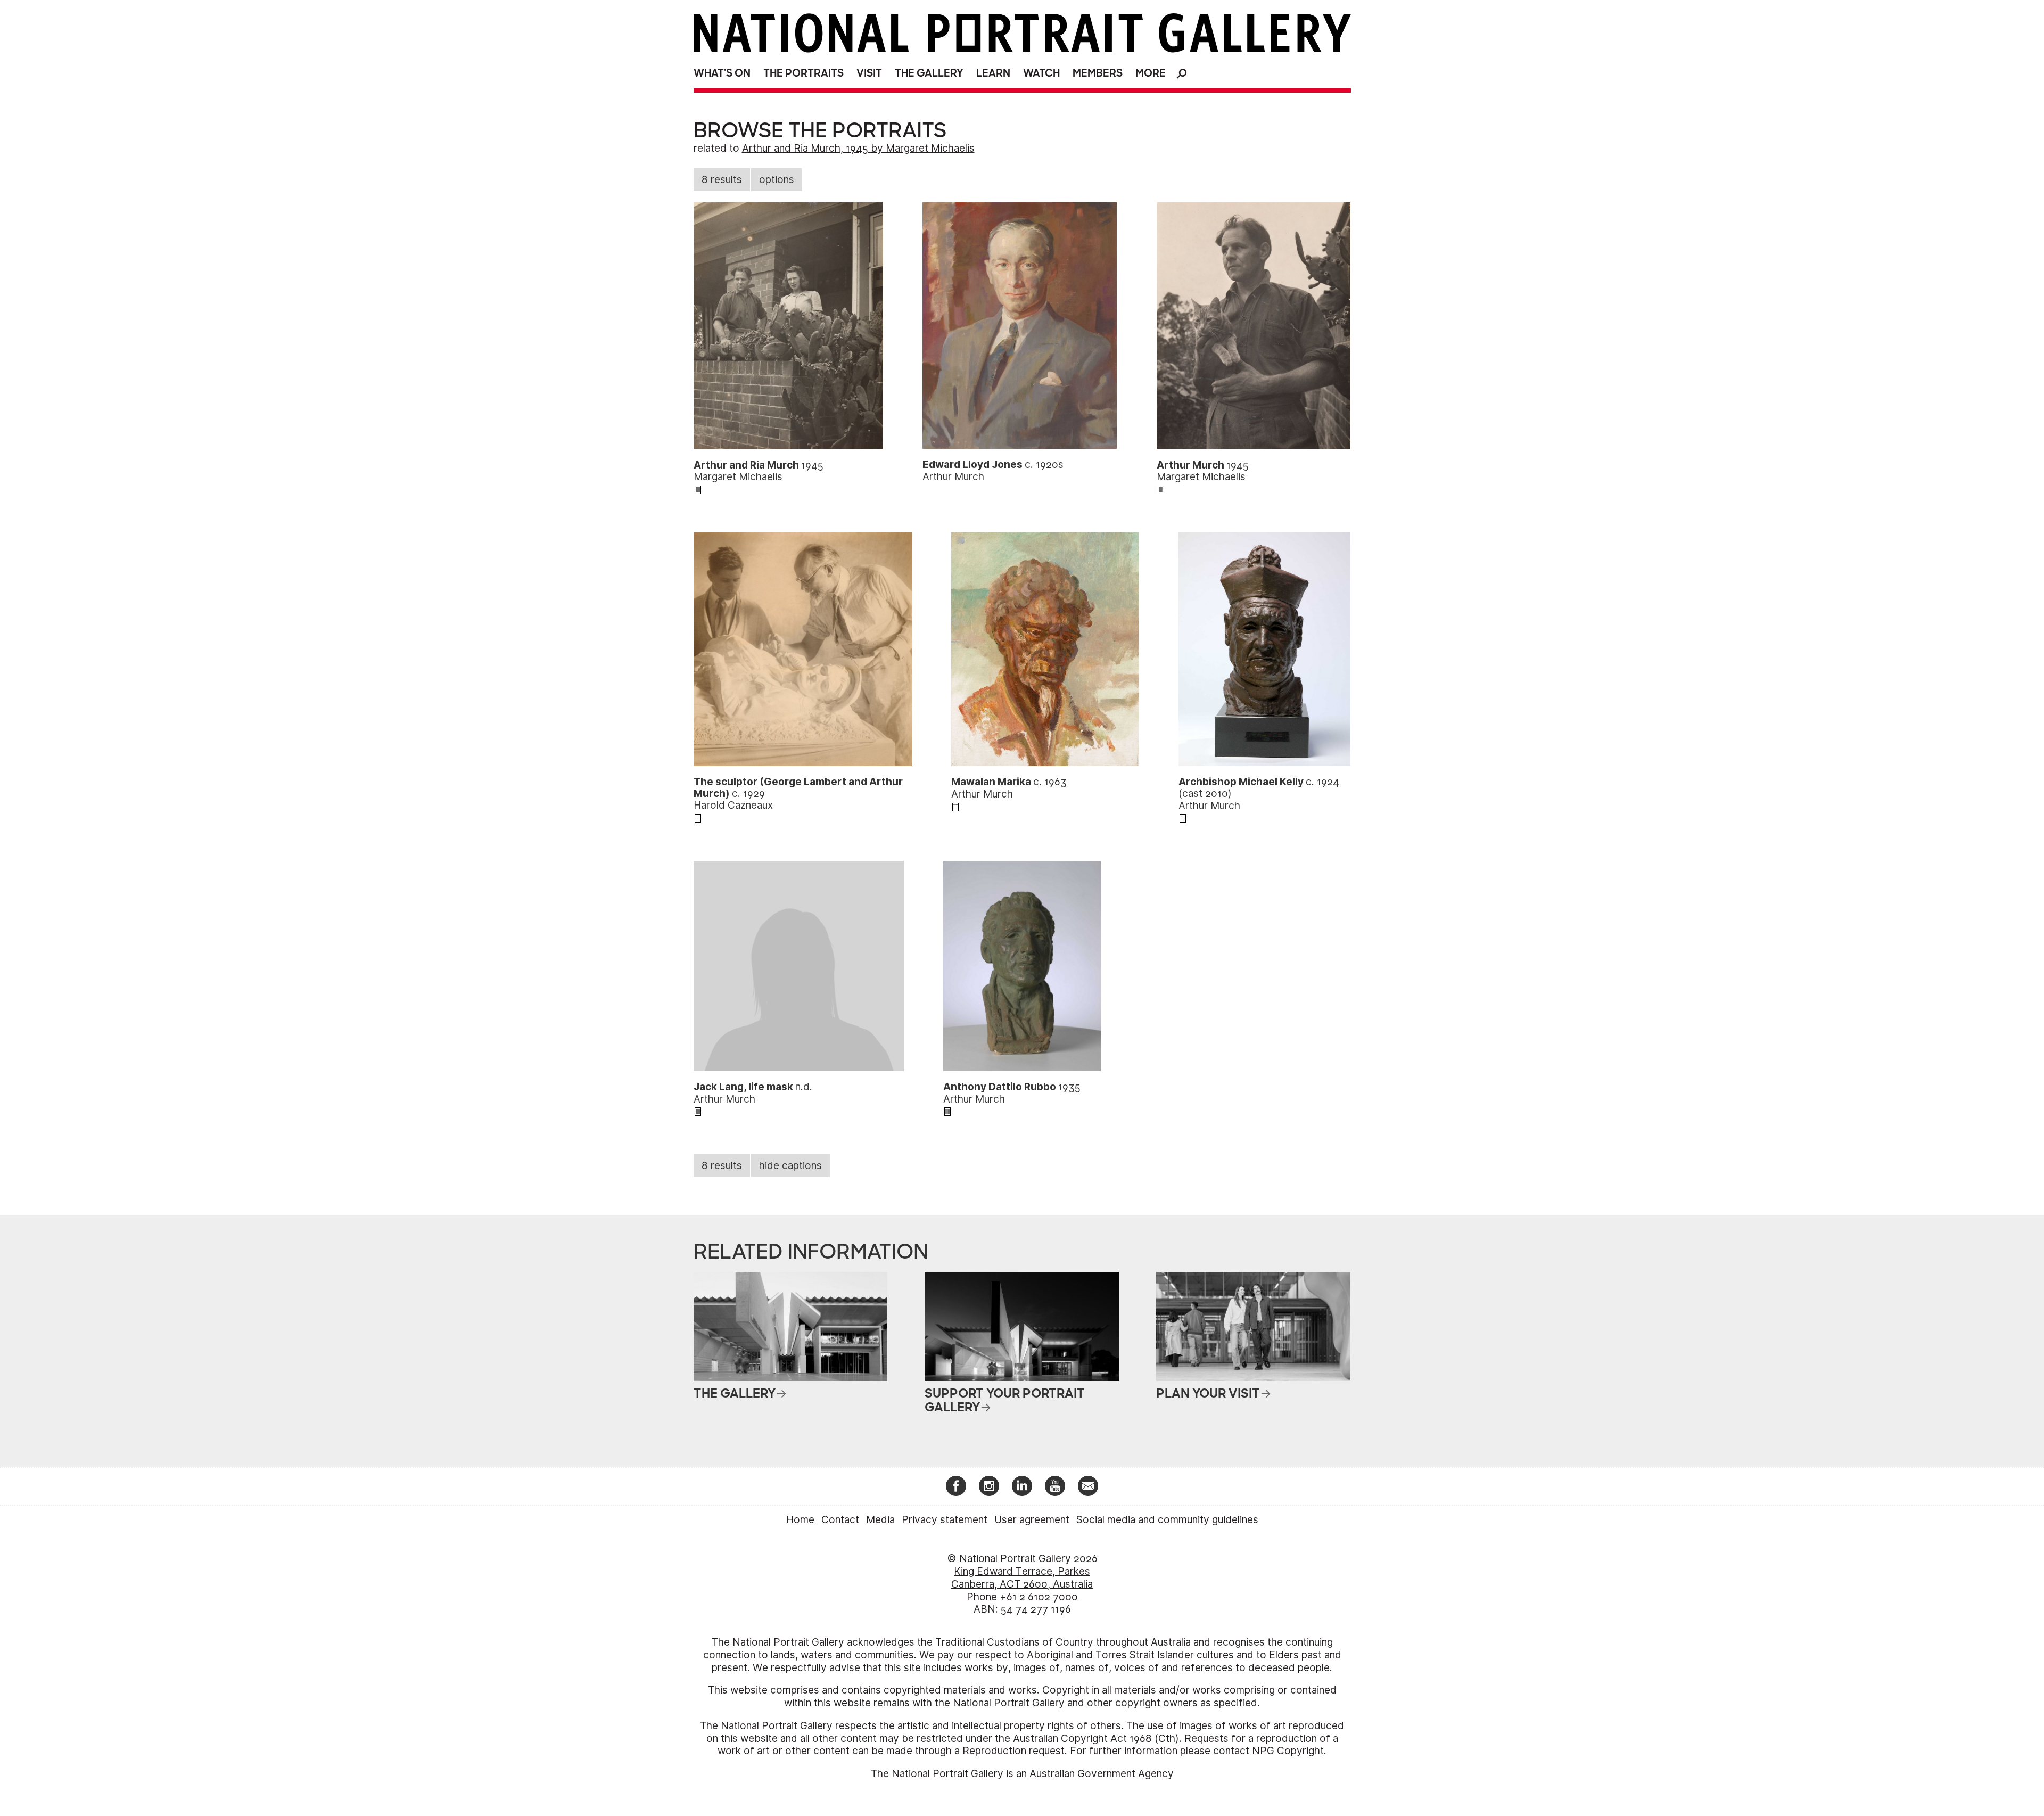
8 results (722, 180)
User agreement (1032, 1520)
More (1151, 73)
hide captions (790, 1166)
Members (1098, 73)
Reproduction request (1013, 1751)
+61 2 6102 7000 (1039, 1597)
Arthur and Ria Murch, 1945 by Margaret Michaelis (858, 148)
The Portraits (803, 73)
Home (800, 1520)
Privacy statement (945, 1520)
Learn (993, 73)
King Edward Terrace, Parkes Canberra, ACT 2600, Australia (1022, 1578)
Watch (1041, 73)
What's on (722, 73)
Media (880, 1520)
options (777, 180)
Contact (840, 1520)
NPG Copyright (1288, 1751)
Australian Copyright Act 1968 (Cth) (1096, 1739)
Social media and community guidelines (1167, 1520)
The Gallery (929, 73)
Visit (869, 73)
